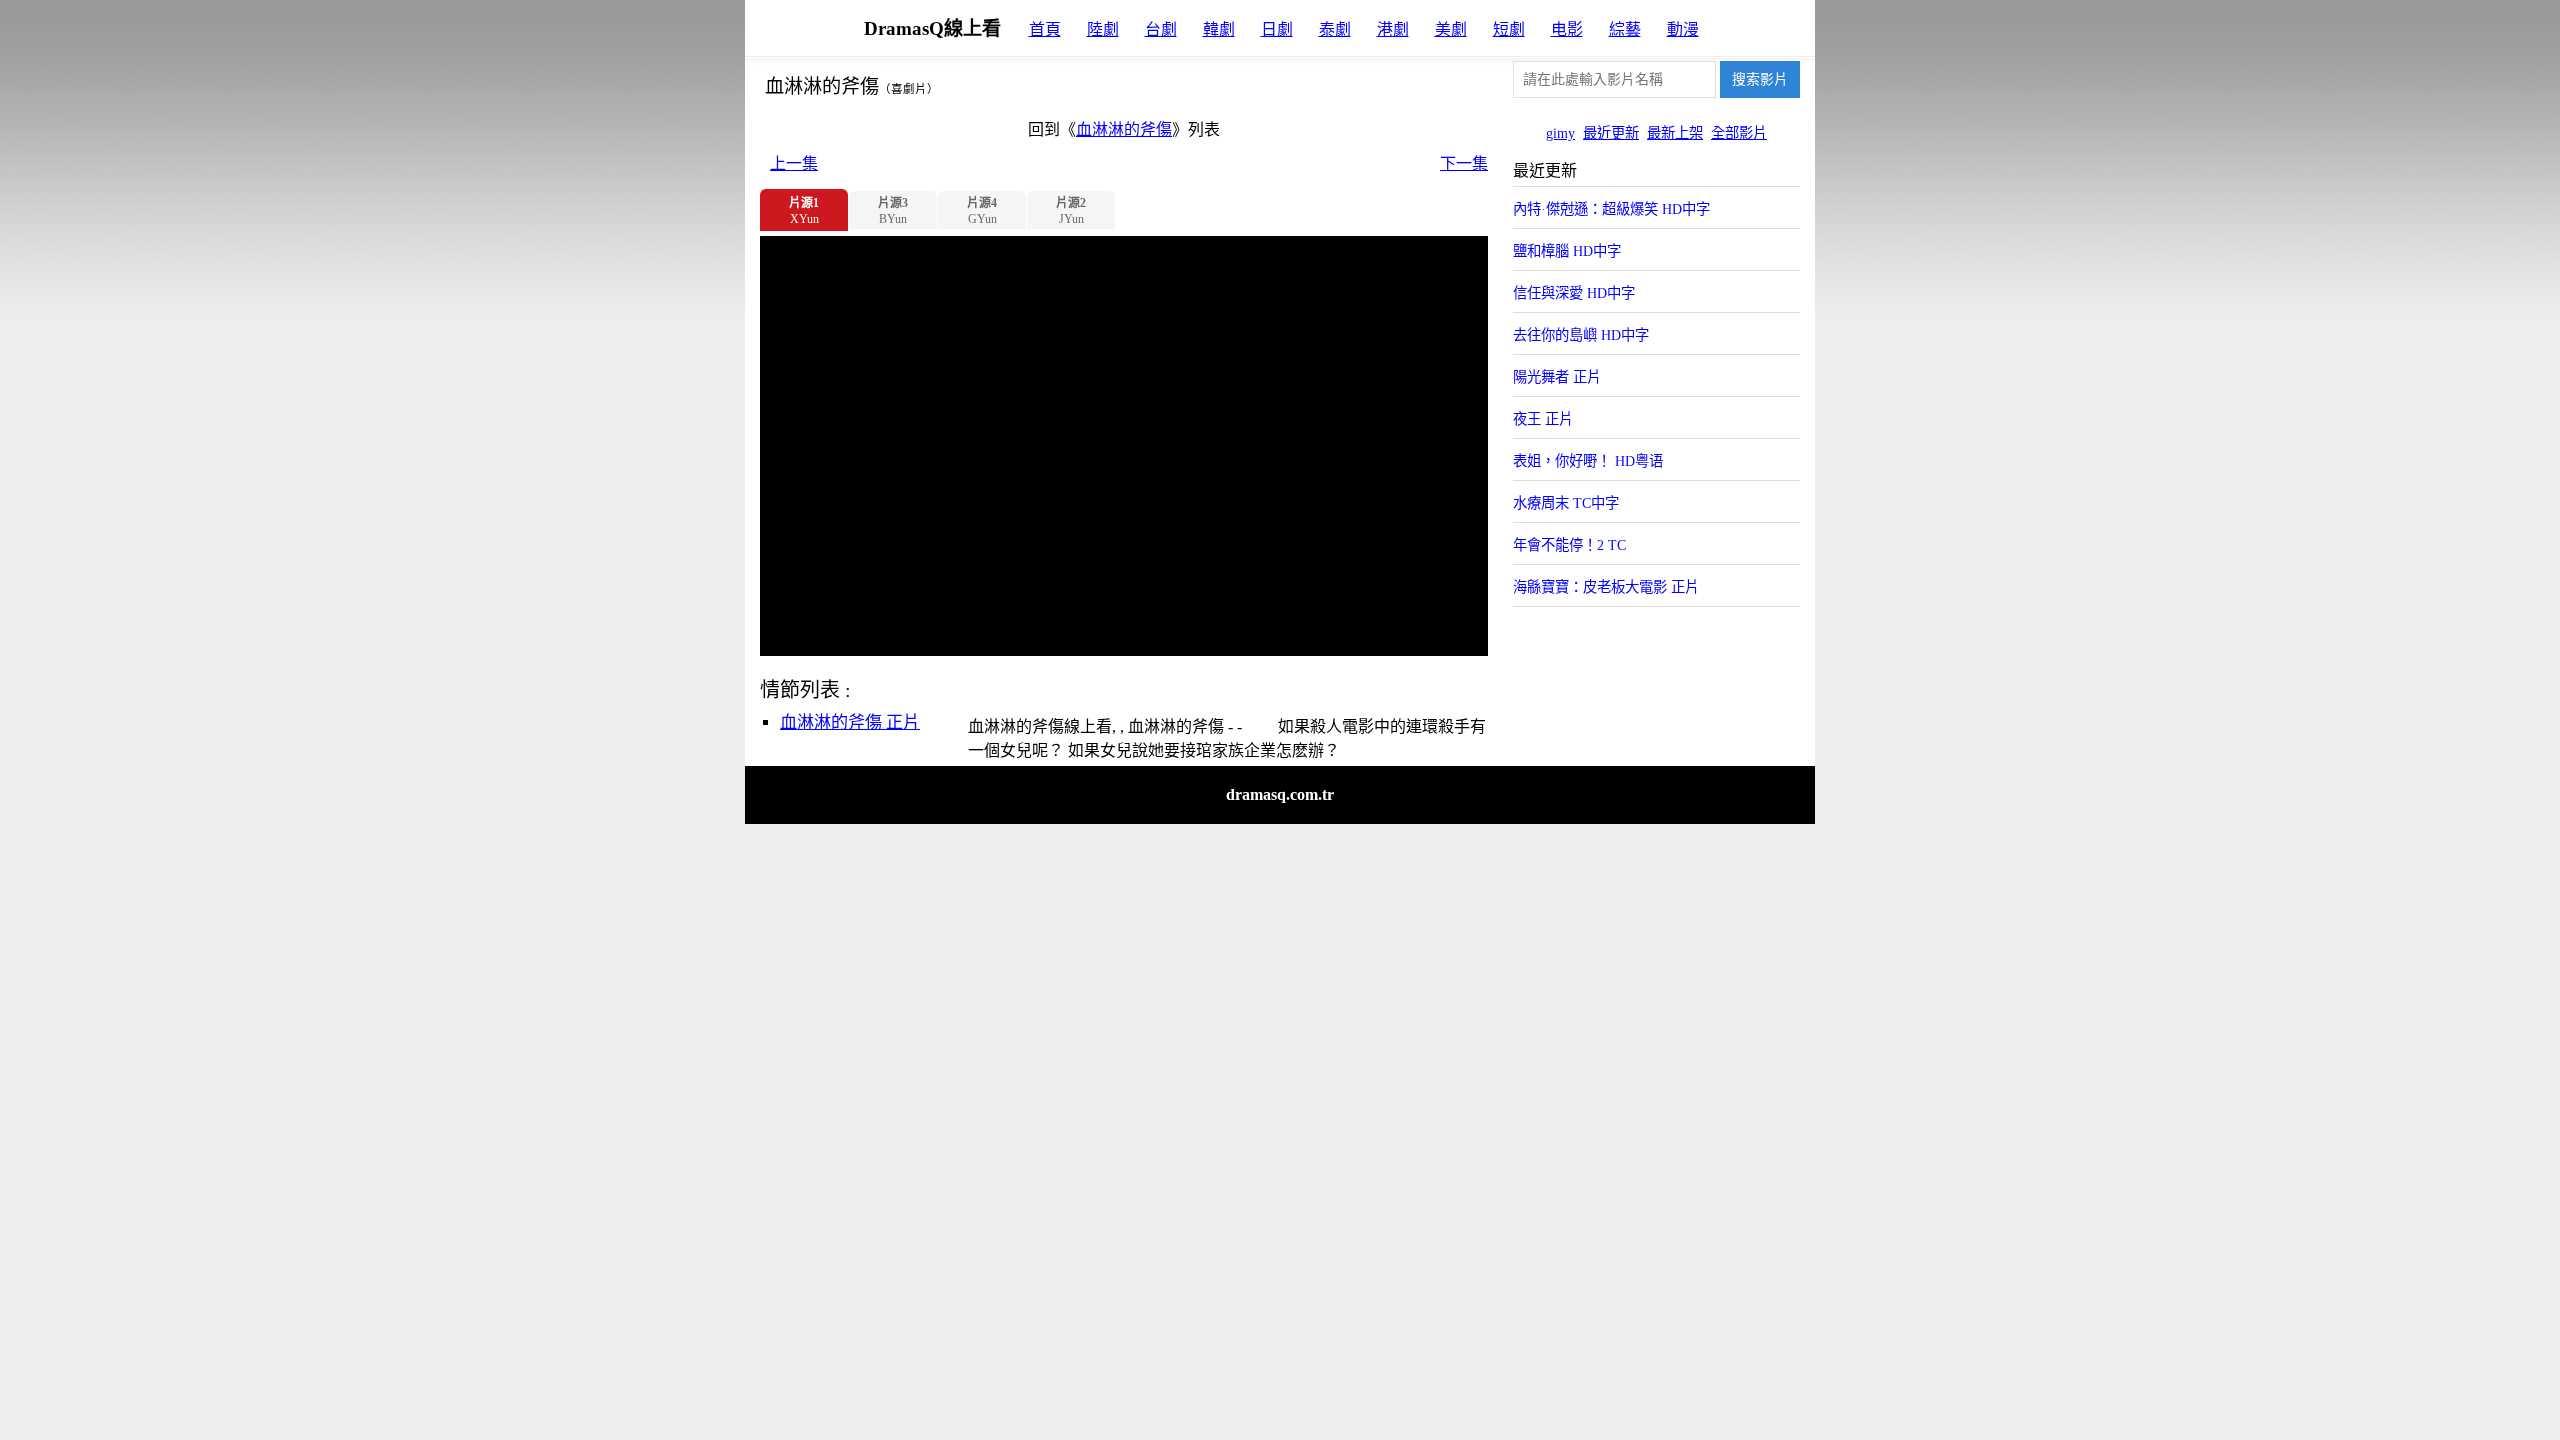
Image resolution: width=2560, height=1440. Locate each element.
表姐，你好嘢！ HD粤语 (1588, 461)
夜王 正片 (1543, 419)
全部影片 (1739, 133)
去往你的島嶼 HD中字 (1581, 335)
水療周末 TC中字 (1566, 503)
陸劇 (1103, 29)
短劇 (1509, 29)
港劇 (1393, 29)
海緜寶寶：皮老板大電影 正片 (1606, 587)
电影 (1567, 29)
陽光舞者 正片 (1557, 377)
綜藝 (1625, 29)
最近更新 (1611, 133)
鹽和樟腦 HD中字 (1567, 251)
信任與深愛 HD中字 (1574, 293)
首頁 (1045, 29)
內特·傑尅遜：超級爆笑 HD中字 (1611, 209)
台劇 (1161, 29)
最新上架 (1675, 133)
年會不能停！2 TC (1569, 545)
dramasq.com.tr (1280, 794)
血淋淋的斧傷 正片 (850, 722)
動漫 (1683, 29)
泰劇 (1335, 29)
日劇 (1277, 29)
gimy (1560, 133)
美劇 (1451, 29)
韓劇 (1219, 29)
